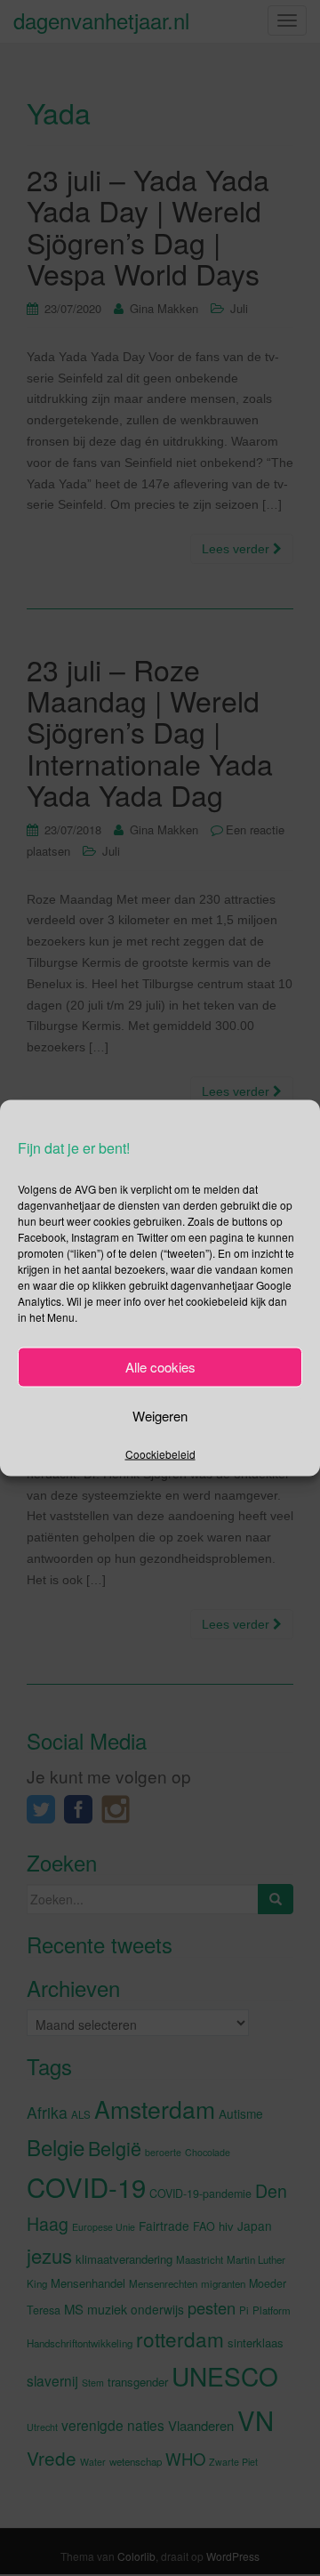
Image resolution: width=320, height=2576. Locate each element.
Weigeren (160, 1416)
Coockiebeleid (160, 1453)
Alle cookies (160, 1367)
